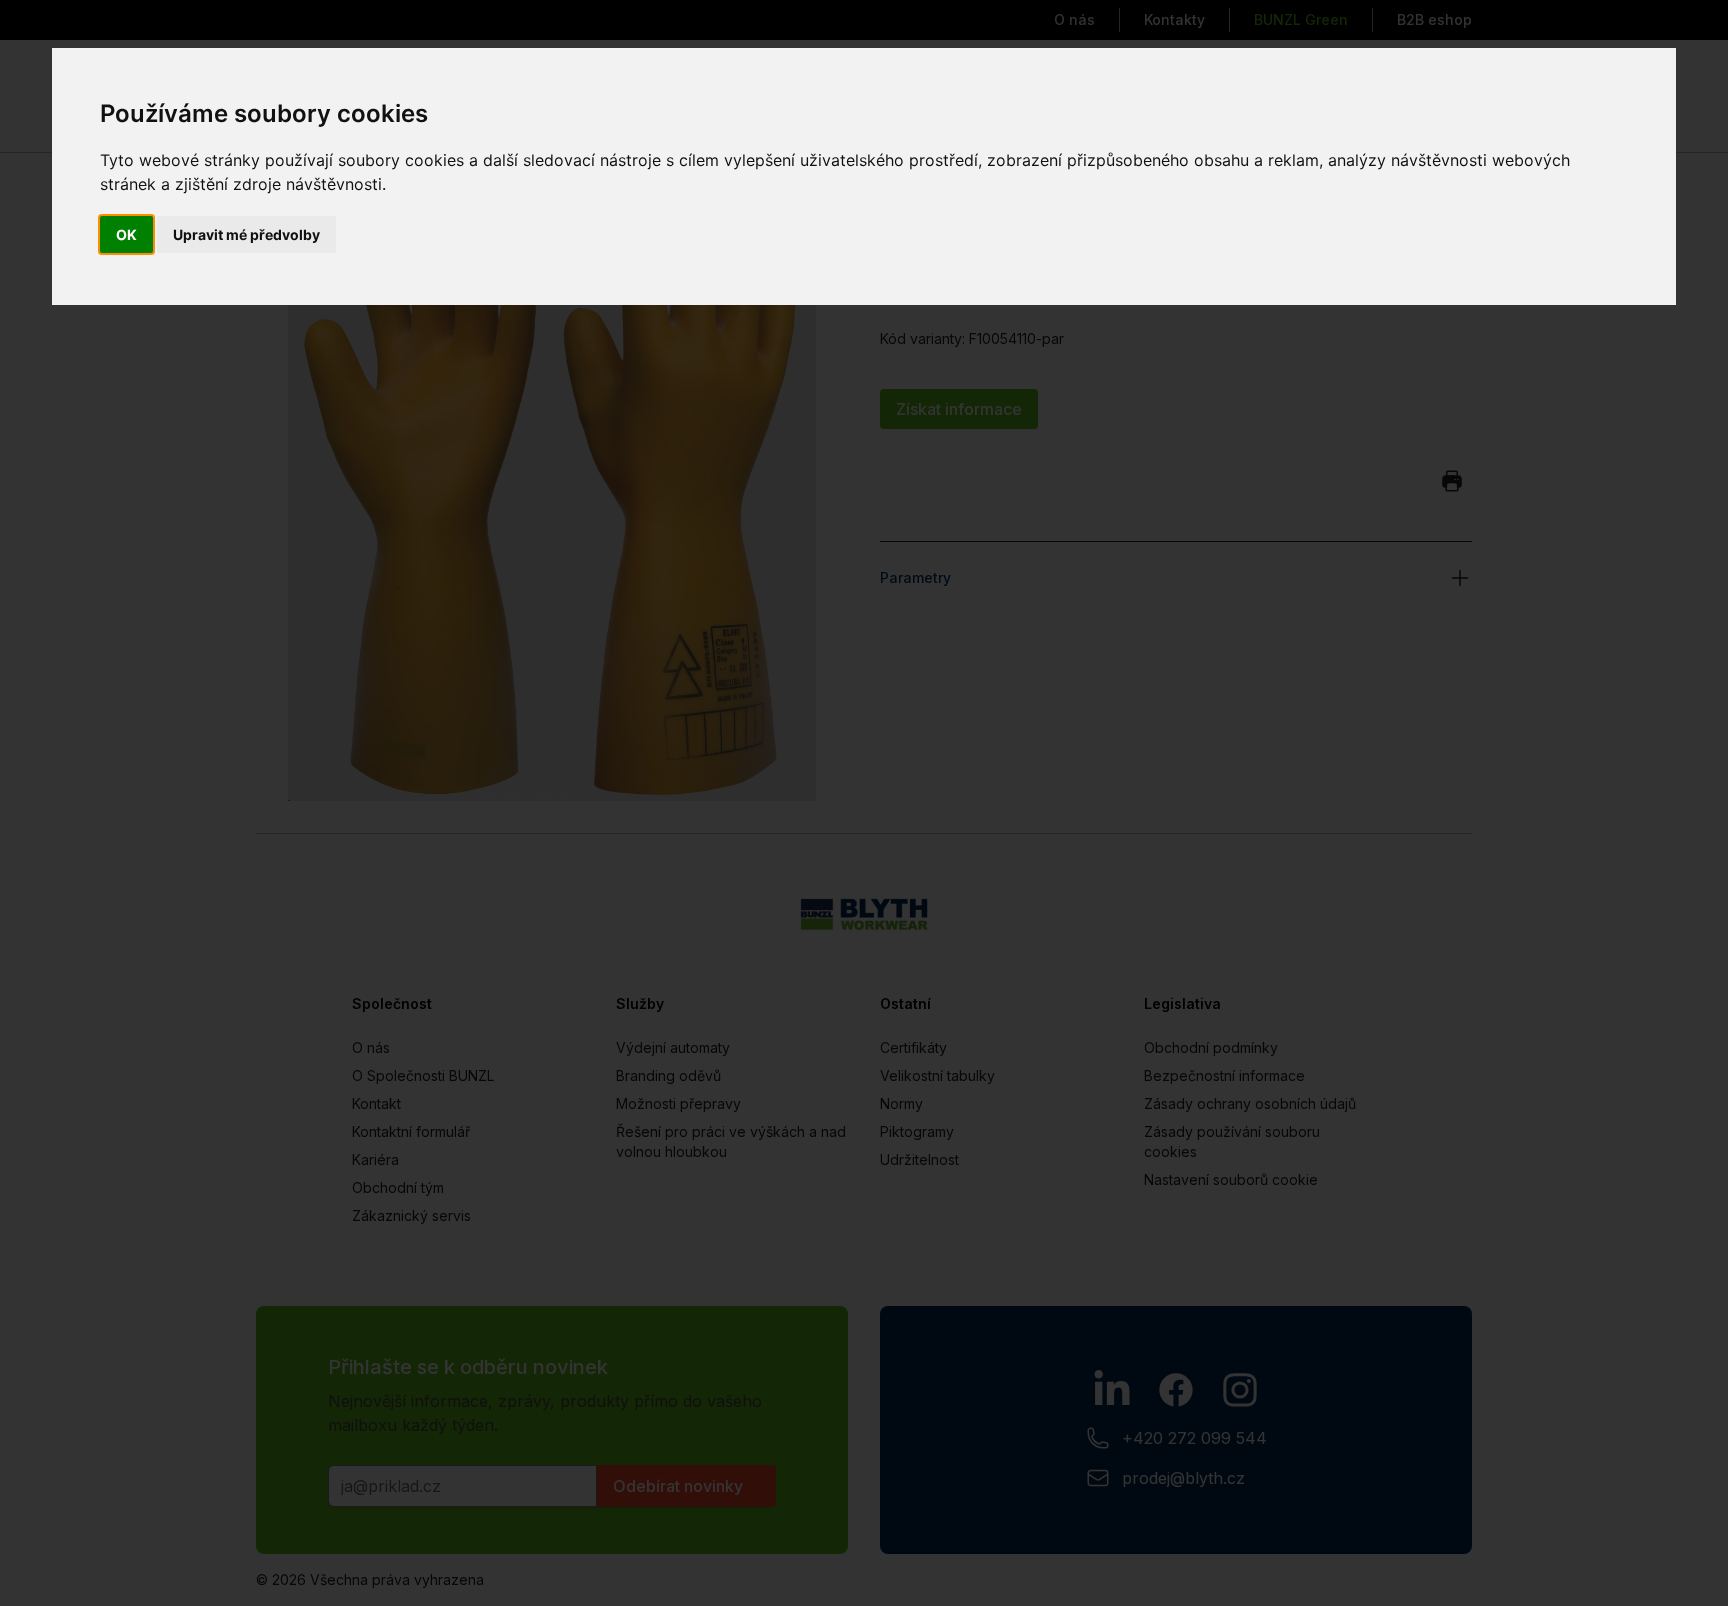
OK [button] (126, 234)
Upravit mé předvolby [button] (246, 234)
